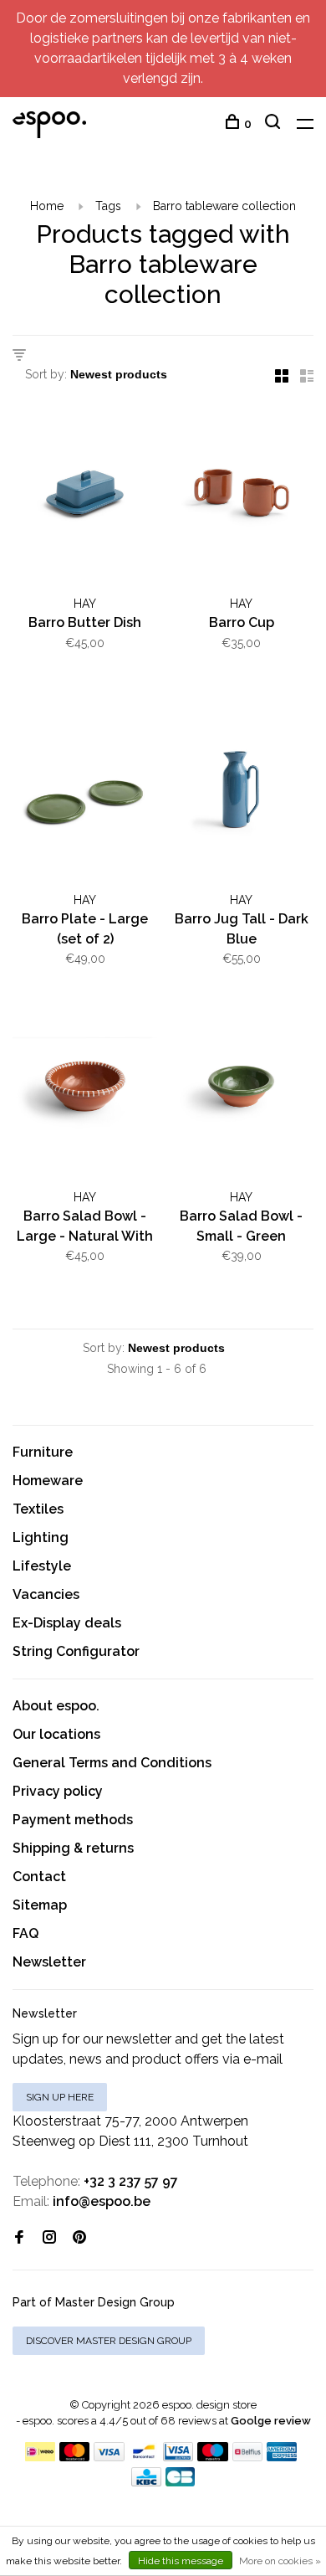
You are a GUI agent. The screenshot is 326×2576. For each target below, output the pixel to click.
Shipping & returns (73, 1848)
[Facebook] (19, 2238)
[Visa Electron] (178, 2457)
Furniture (43, 1452)
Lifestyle (42, 1566)
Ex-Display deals (67, 1623)
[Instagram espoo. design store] (49, 2238)
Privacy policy (58, 1791)
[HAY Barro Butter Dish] (85, 496)
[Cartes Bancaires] (181, 2482)
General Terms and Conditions (112, 1763)
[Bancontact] (144, 2457)
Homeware (48, 1481)
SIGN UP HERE (60, 2097)
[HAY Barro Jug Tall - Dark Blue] (241, 793)
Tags (108, 206)
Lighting (41, 1537)
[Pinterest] (79, 2238)
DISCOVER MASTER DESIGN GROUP (109, 2341)
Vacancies (46, 1594)
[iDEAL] (40, 2457)
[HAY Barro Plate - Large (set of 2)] (85, 793)
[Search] (275, 124)
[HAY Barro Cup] (241, 496)
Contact (39, 1877)
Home (47, 206)
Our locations (56, 1734)
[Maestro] (213, 2457)
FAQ (25, 1933)
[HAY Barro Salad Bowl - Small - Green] (241, 1089)
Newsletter (49, 1962)
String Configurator (76, 1651)
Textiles (38, 1509)
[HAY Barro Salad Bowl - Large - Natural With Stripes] (85, 1089)
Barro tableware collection (224, 206)
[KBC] (146, 2482)
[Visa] (109, 2457)
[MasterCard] (75, 2457)
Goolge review (271, 2421)
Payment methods (73, 1820)
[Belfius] (247, 2457)
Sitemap (40, 1905)
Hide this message (181, 2561)
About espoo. (56, 1706)
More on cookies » (280, 2561)
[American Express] (282, 2457)
